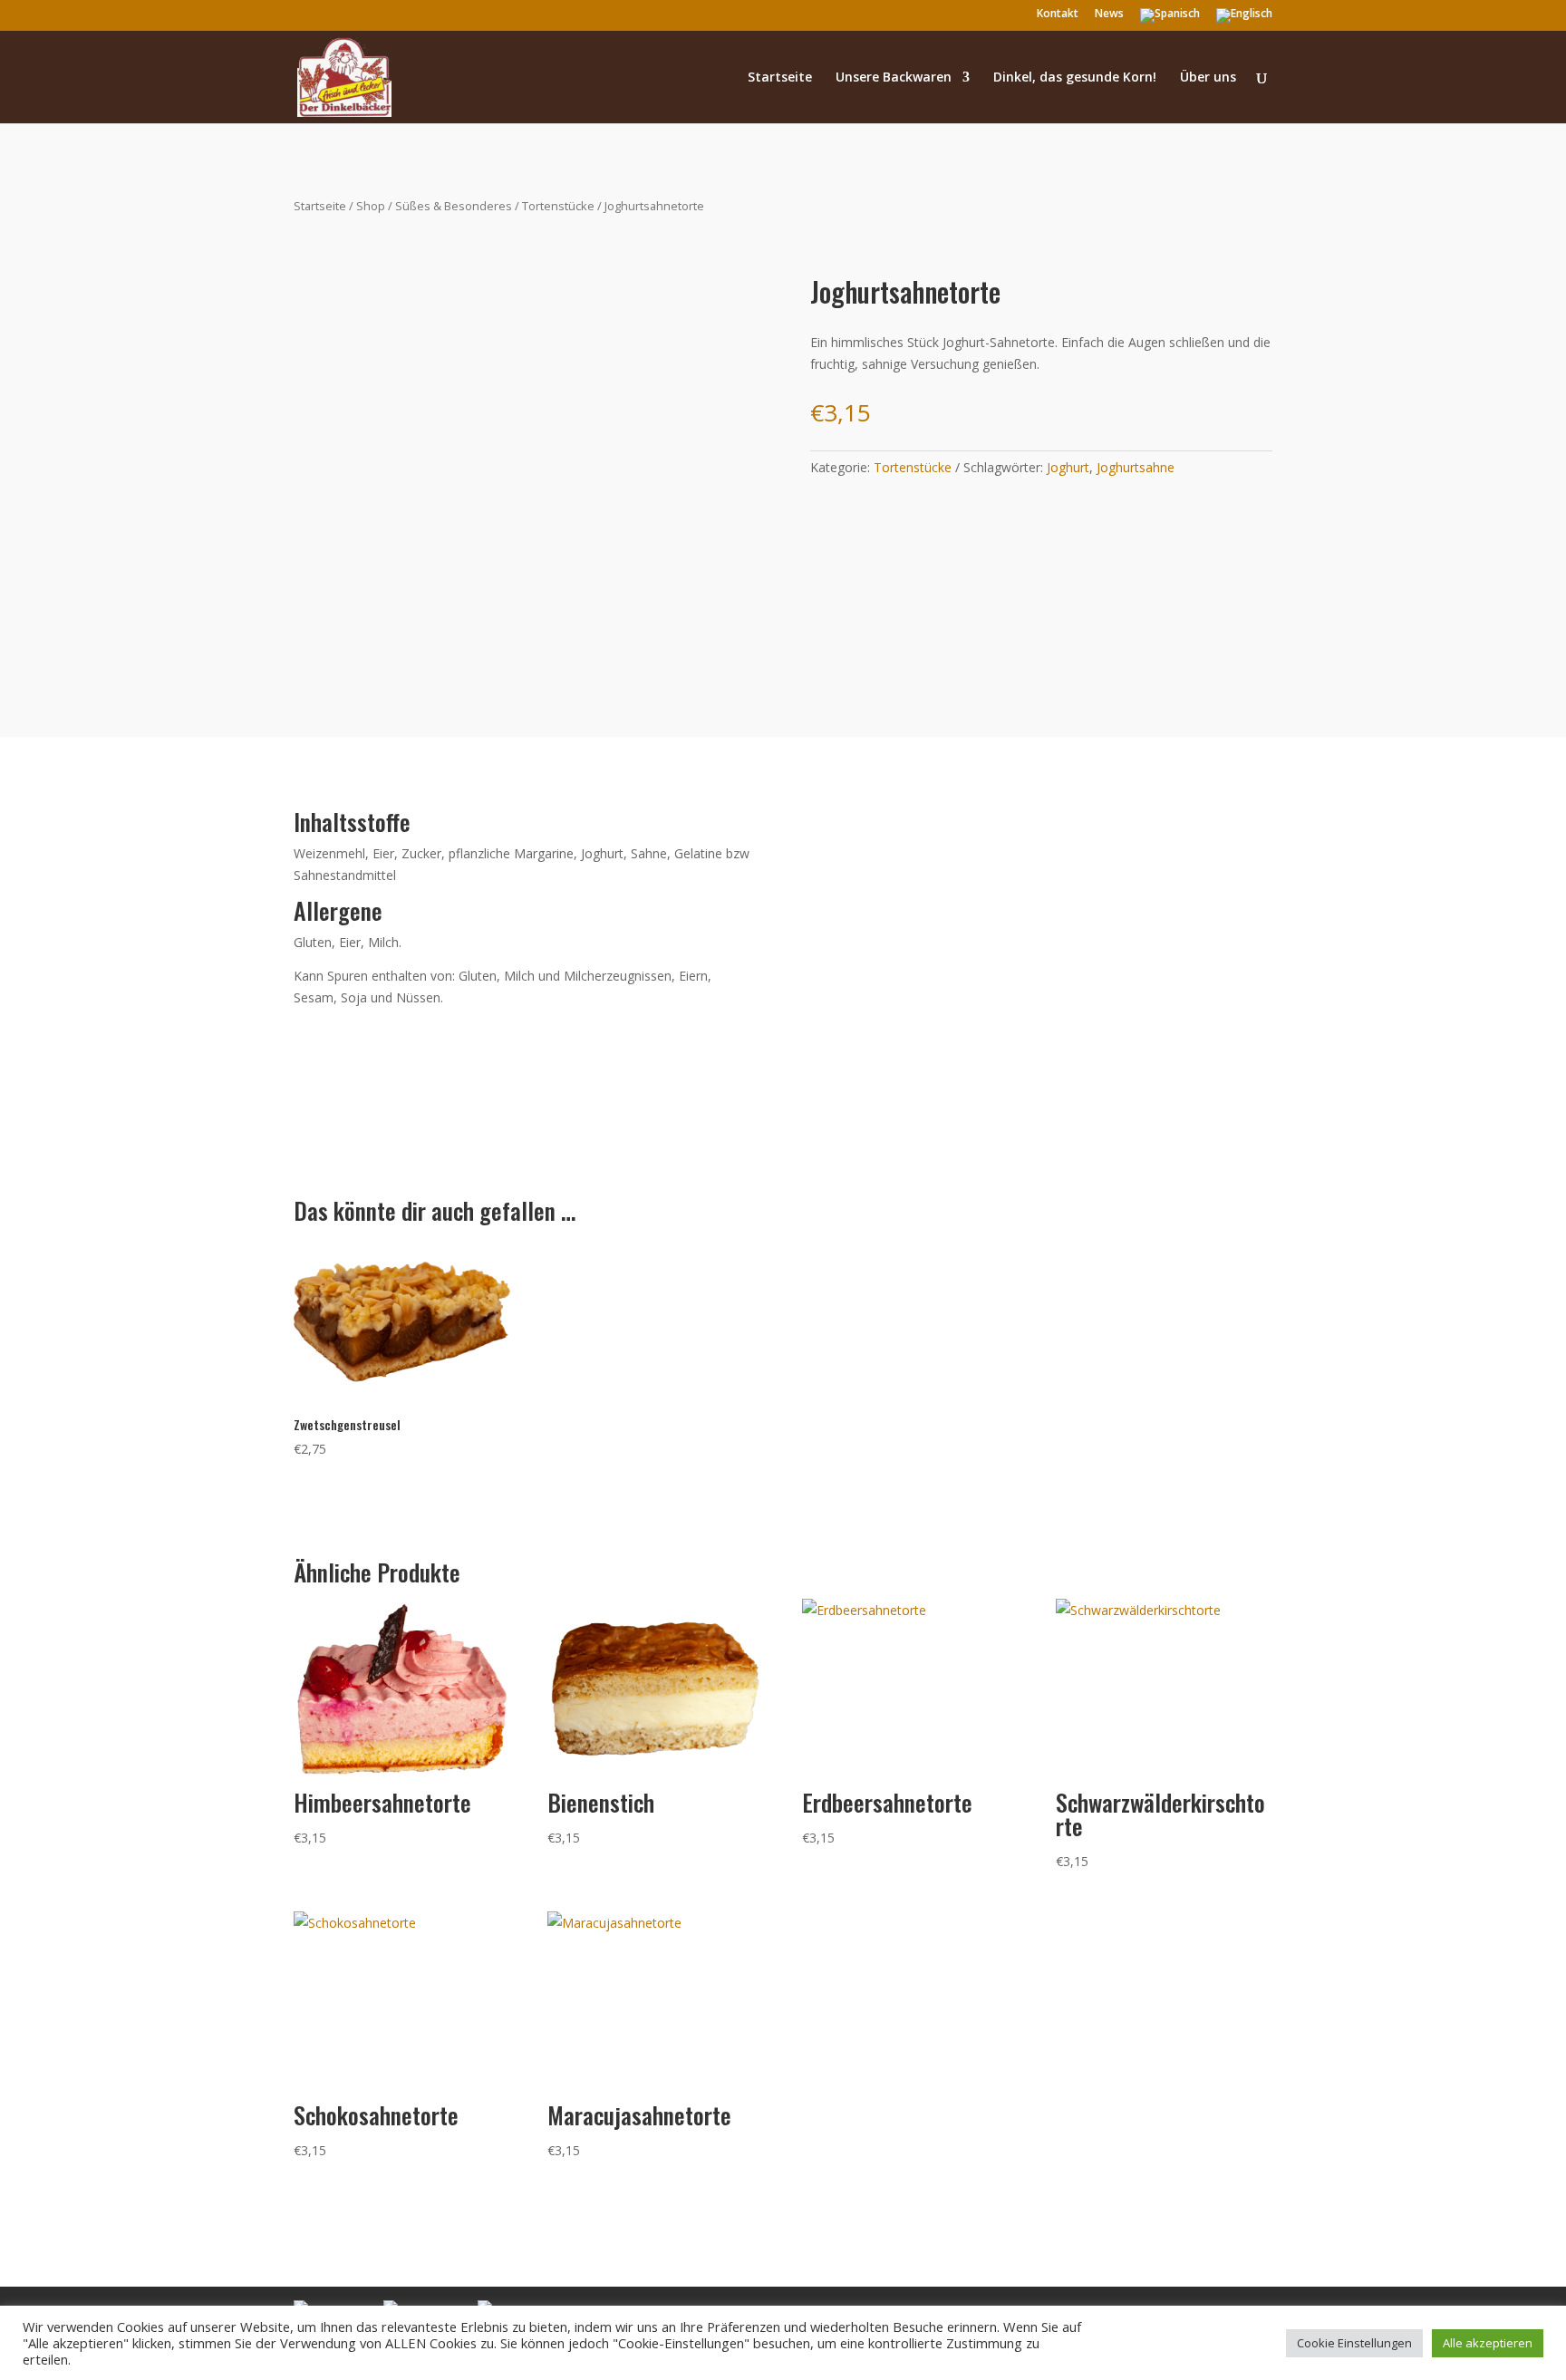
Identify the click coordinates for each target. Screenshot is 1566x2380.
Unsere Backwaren (894, 78)
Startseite (780, 78)
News (1109, 15)
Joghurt (1068, 467)
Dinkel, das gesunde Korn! (1075, 78)
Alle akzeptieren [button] (1488, 2343)
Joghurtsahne (1136, 467)
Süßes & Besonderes (454, 206)
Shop (371, 206)
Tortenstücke (558, 206)
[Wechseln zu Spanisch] (1170, 19)
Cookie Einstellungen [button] (1354, 2343)
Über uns (1208, 78)
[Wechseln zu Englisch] (1244, 19)
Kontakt (1058, 15)
